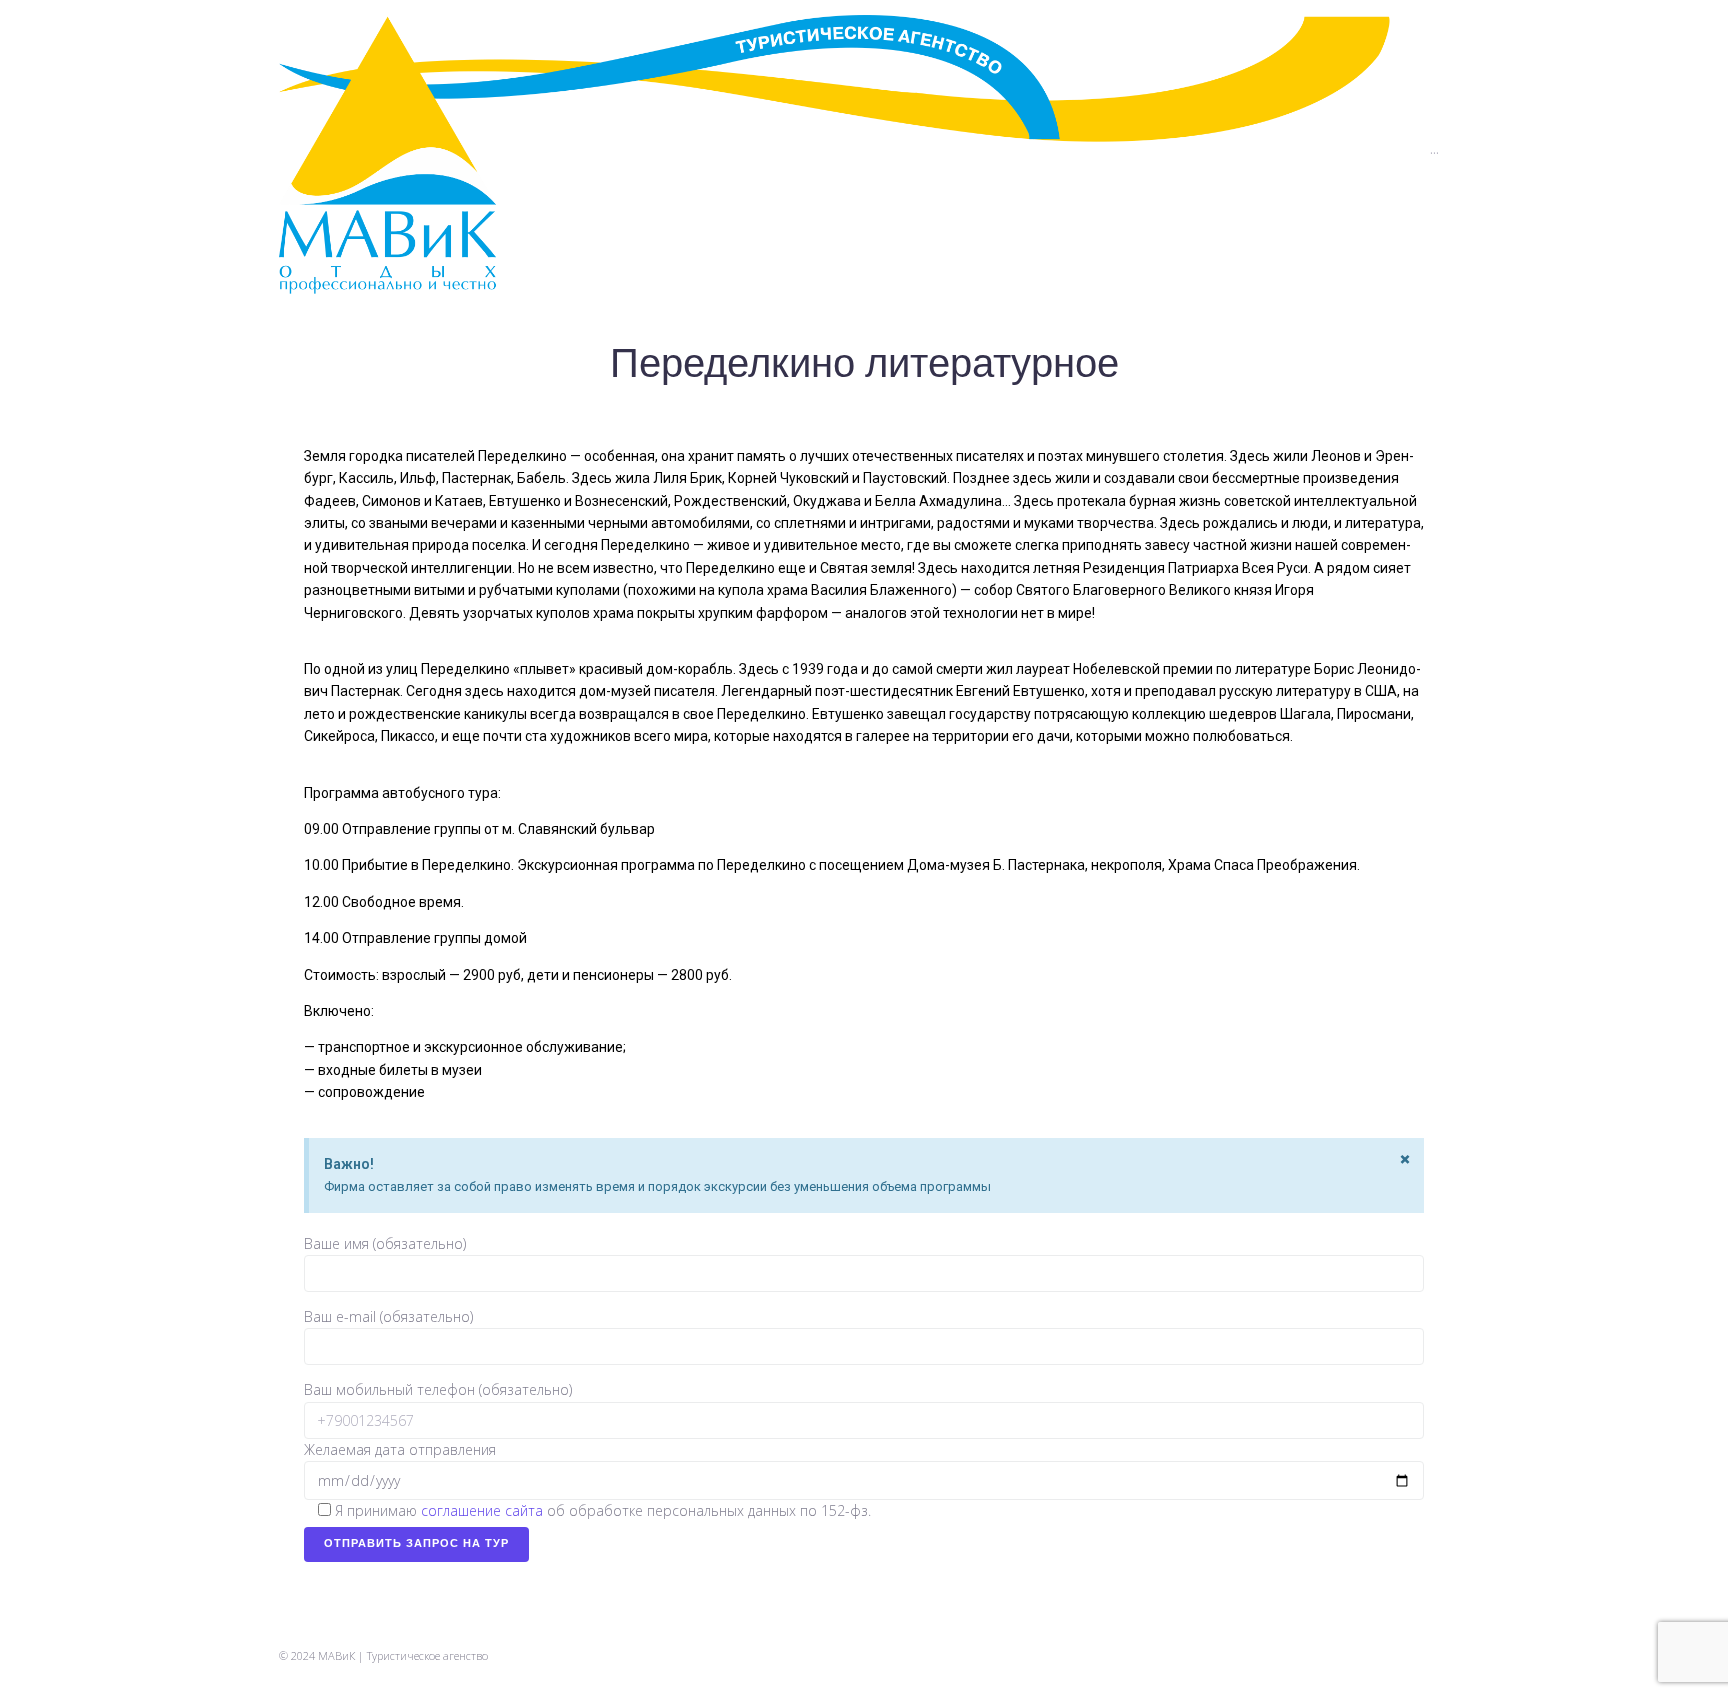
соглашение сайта (482, 1510)
